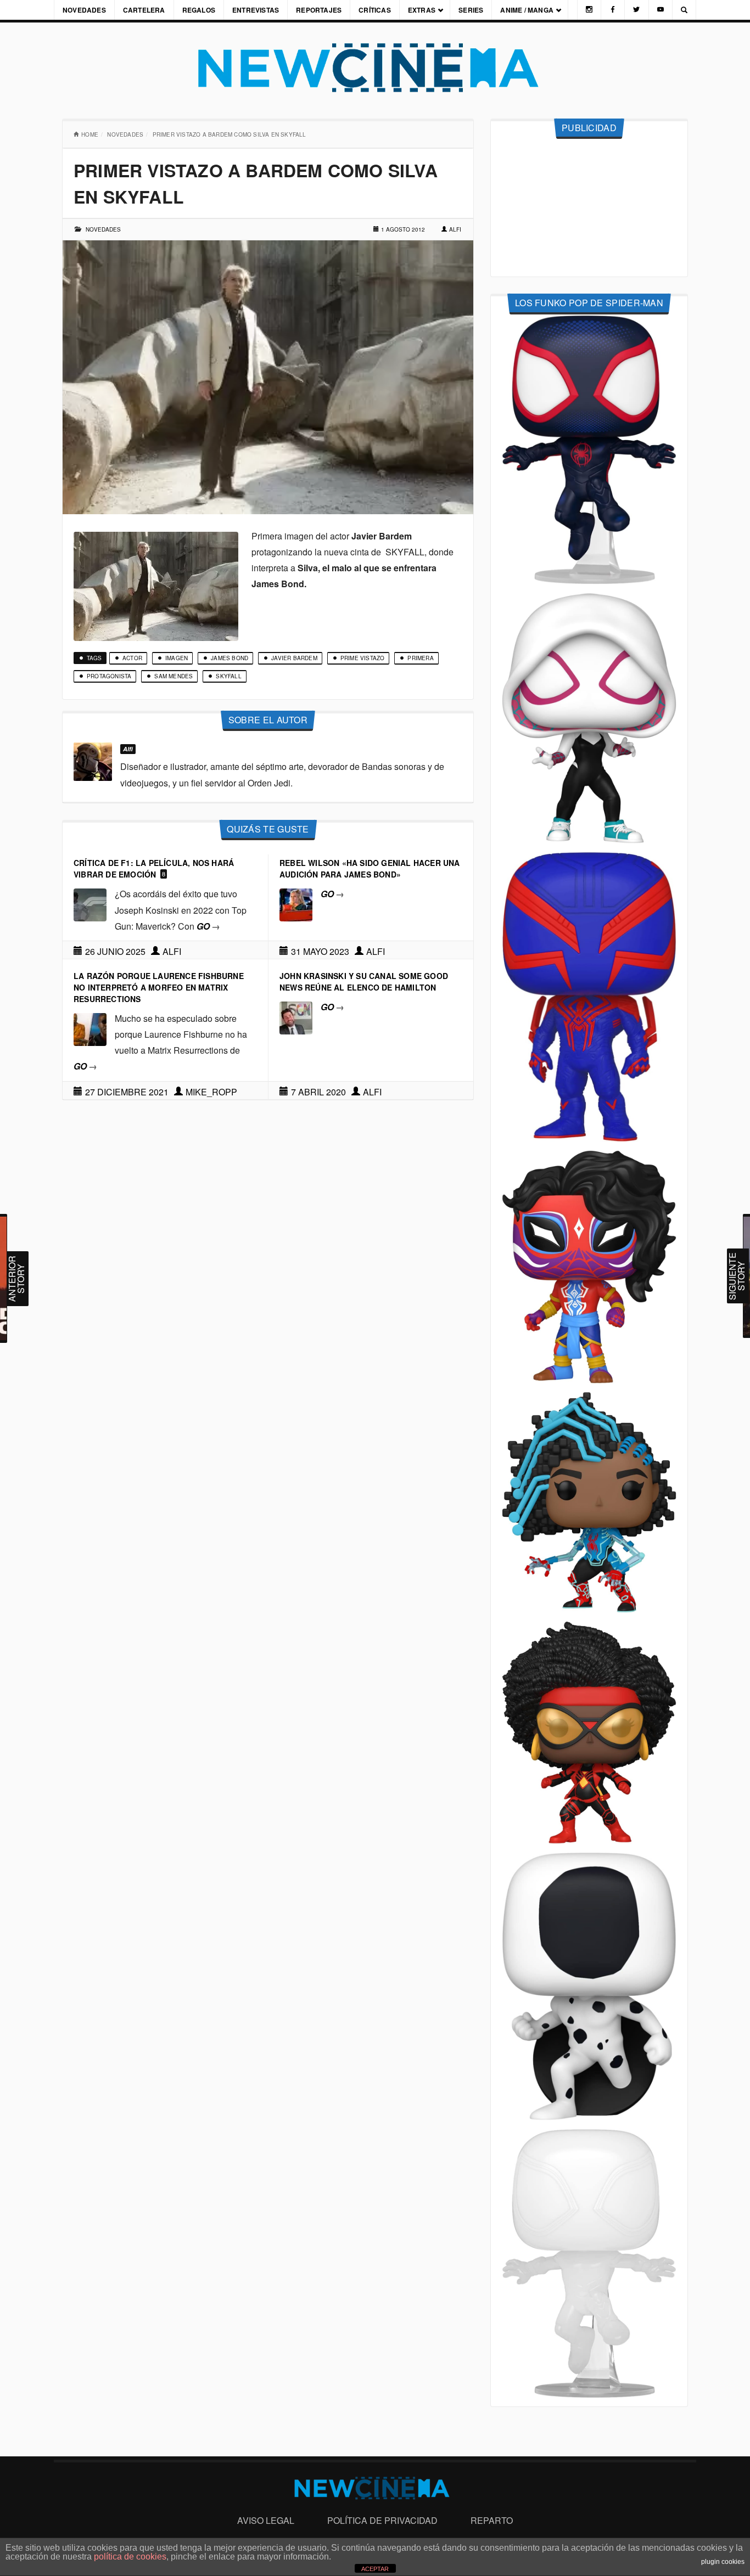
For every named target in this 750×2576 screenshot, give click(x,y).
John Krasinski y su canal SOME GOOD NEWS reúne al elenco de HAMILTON (364, 982)
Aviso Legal (266, 2520)
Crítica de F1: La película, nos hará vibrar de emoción (154, 868)
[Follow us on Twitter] (636, 10)
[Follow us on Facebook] (613, 10)
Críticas (375, 10)
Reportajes (319, 10)
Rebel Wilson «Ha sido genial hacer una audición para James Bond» (370, 868)
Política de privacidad (382, 2520)
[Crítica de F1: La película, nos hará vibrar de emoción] (90, 904)
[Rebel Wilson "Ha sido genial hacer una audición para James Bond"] (296, 904)
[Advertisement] (589, 208)
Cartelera (144, 10)
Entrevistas (256, 10)
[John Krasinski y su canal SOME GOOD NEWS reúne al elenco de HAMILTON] (296, 1017)
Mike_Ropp (211, 1092)
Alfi (455, 229)
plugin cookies (723, 2562)
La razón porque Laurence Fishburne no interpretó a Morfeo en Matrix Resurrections (159, 987)
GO (208, 926)
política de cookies (130, 2557)
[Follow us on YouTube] (661, 10)
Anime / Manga (527, 10)
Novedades (84, 10)
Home (90, 134)
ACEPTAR (375, 2569)
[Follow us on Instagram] (589, 10)
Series (471, 10)
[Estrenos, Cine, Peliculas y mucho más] (375, 68)
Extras (422, 10)
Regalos (199, 10)
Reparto (492, 2520)
